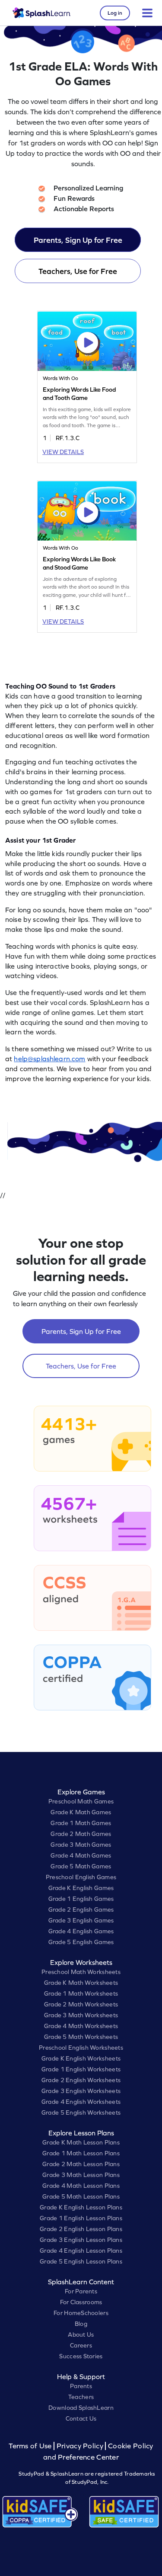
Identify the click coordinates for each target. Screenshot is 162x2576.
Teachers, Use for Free (78, 271)
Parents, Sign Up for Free (78, 240)
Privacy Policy (80, 2446)
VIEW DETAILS (63, 452)
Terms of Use (31, 2446)
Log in (115, 13)
